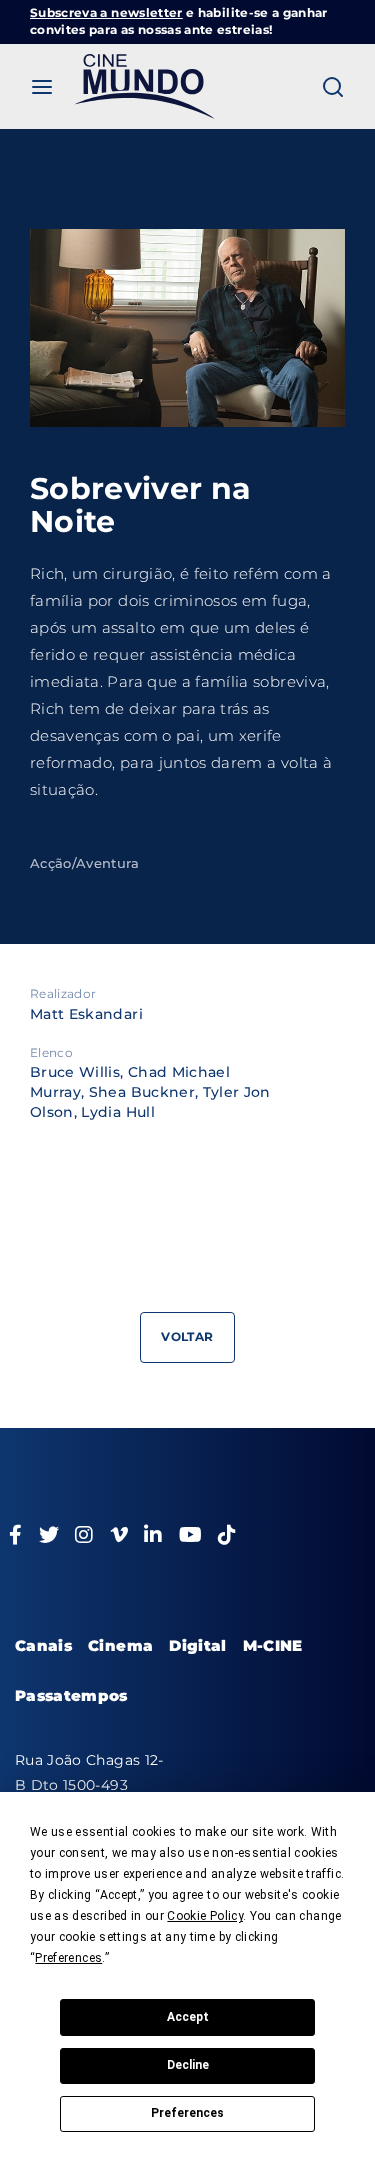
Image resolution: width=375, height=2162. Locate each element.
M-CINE (273, 1645)
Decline (188, 2065)
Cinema (120, 1645)
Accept (188, 2017)
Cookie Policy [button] (205, 1916)
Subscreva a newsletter (106, 12)
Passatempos (71, 1695)
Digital (197, 1645)
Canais (43, 1645)
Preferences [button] (68, 1958)
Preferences (187, 2113)
